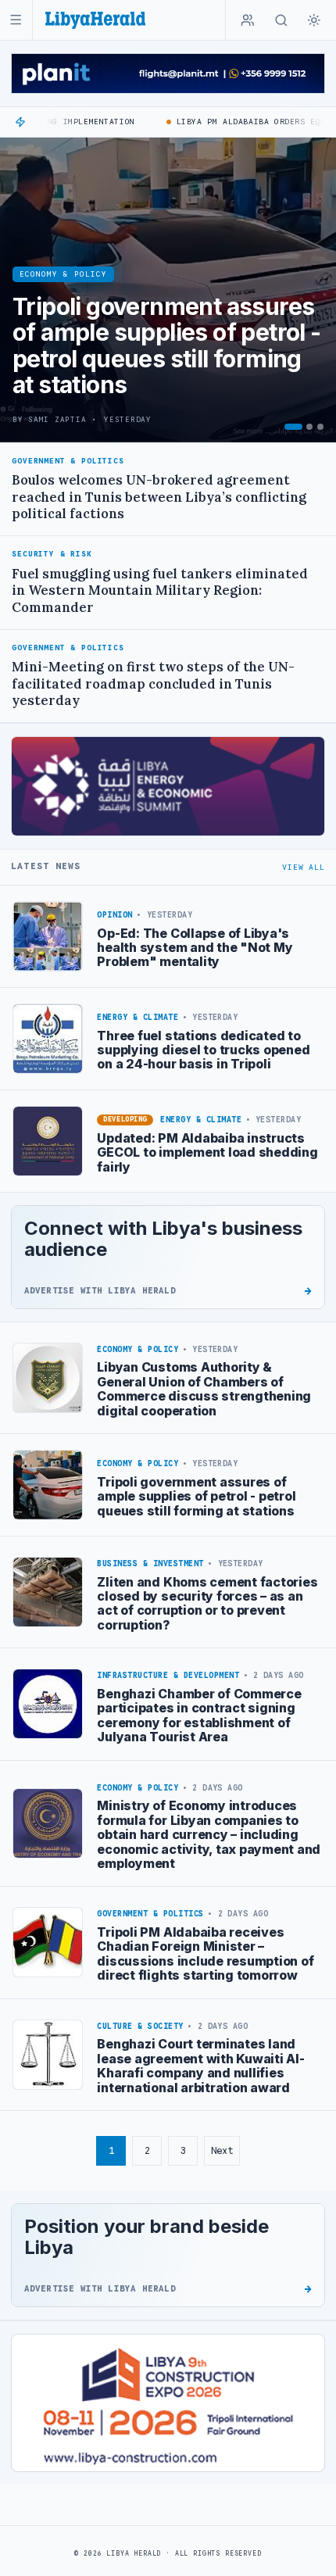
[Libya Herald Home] (95, 20)
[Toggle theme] (314, 20)
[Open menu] (16, 20)
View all (303, 867)
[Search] (281, 20)
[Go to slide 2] (309, 427)
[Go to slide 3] (320, 427)
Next (222, 2150)
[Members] (248, 20)
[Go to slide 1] (293, 427)
